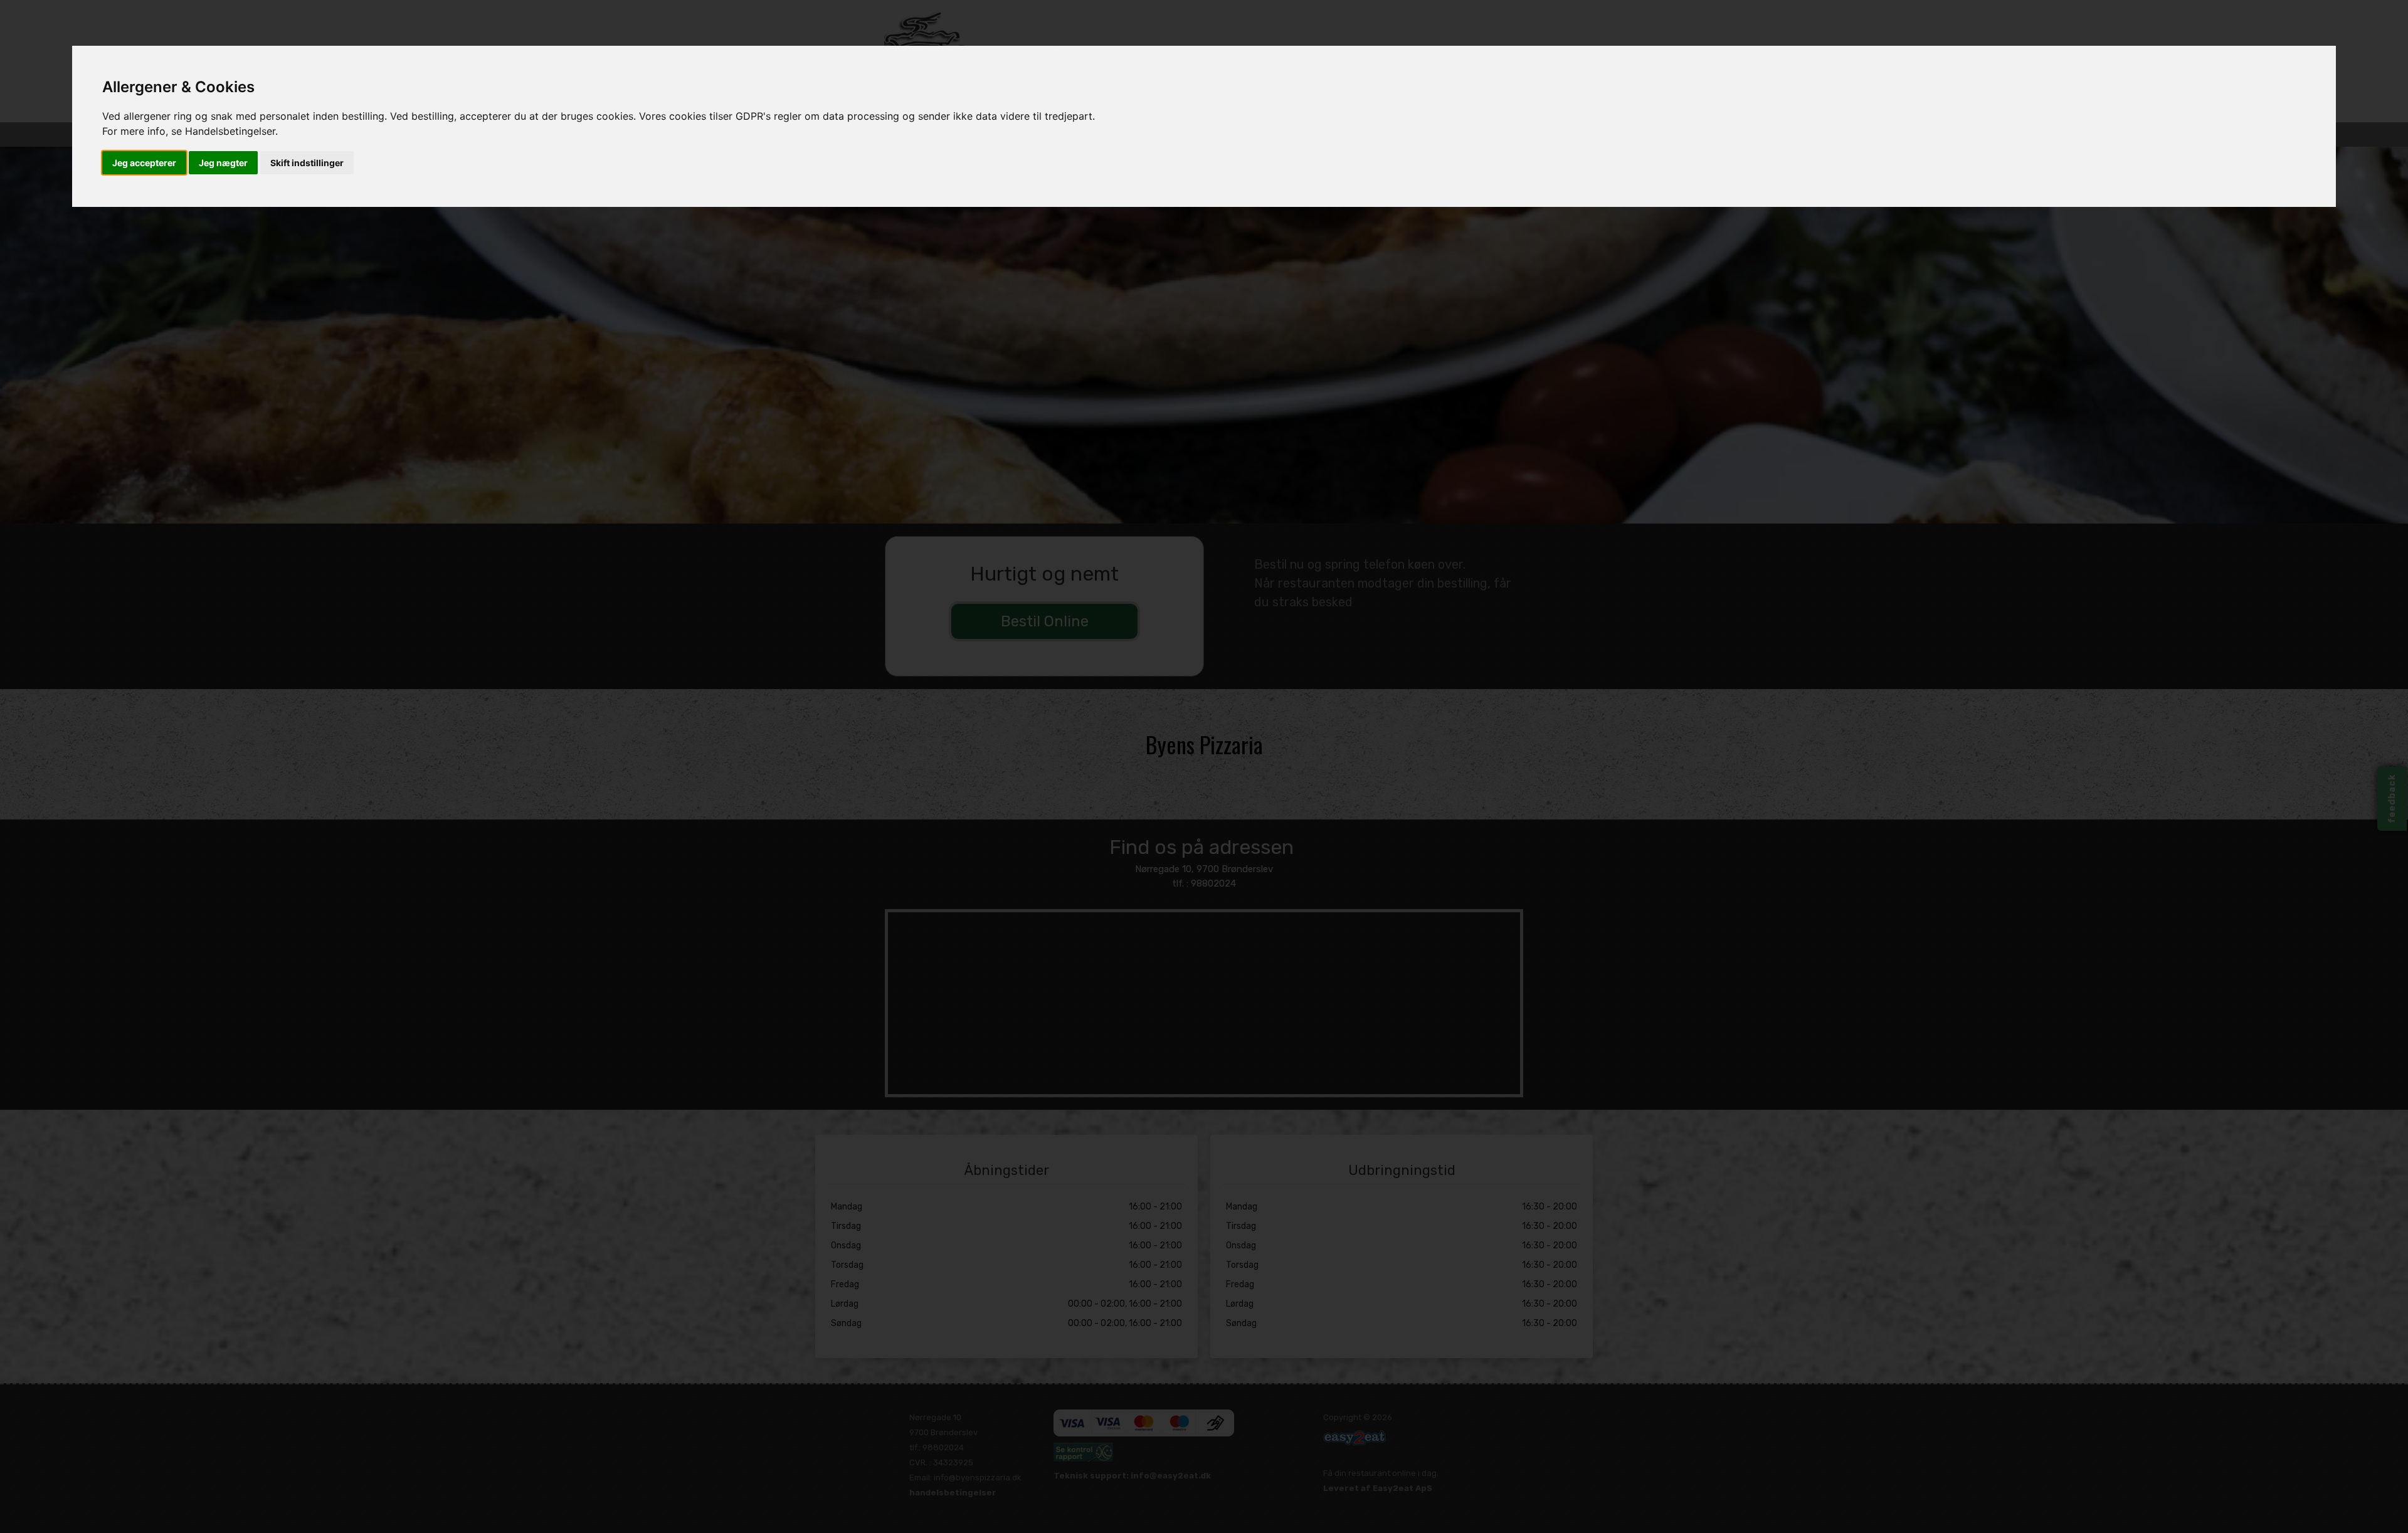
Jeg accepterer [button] (144, 163)
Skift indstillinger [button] (307, 163)
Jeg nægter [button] (223, 163)
